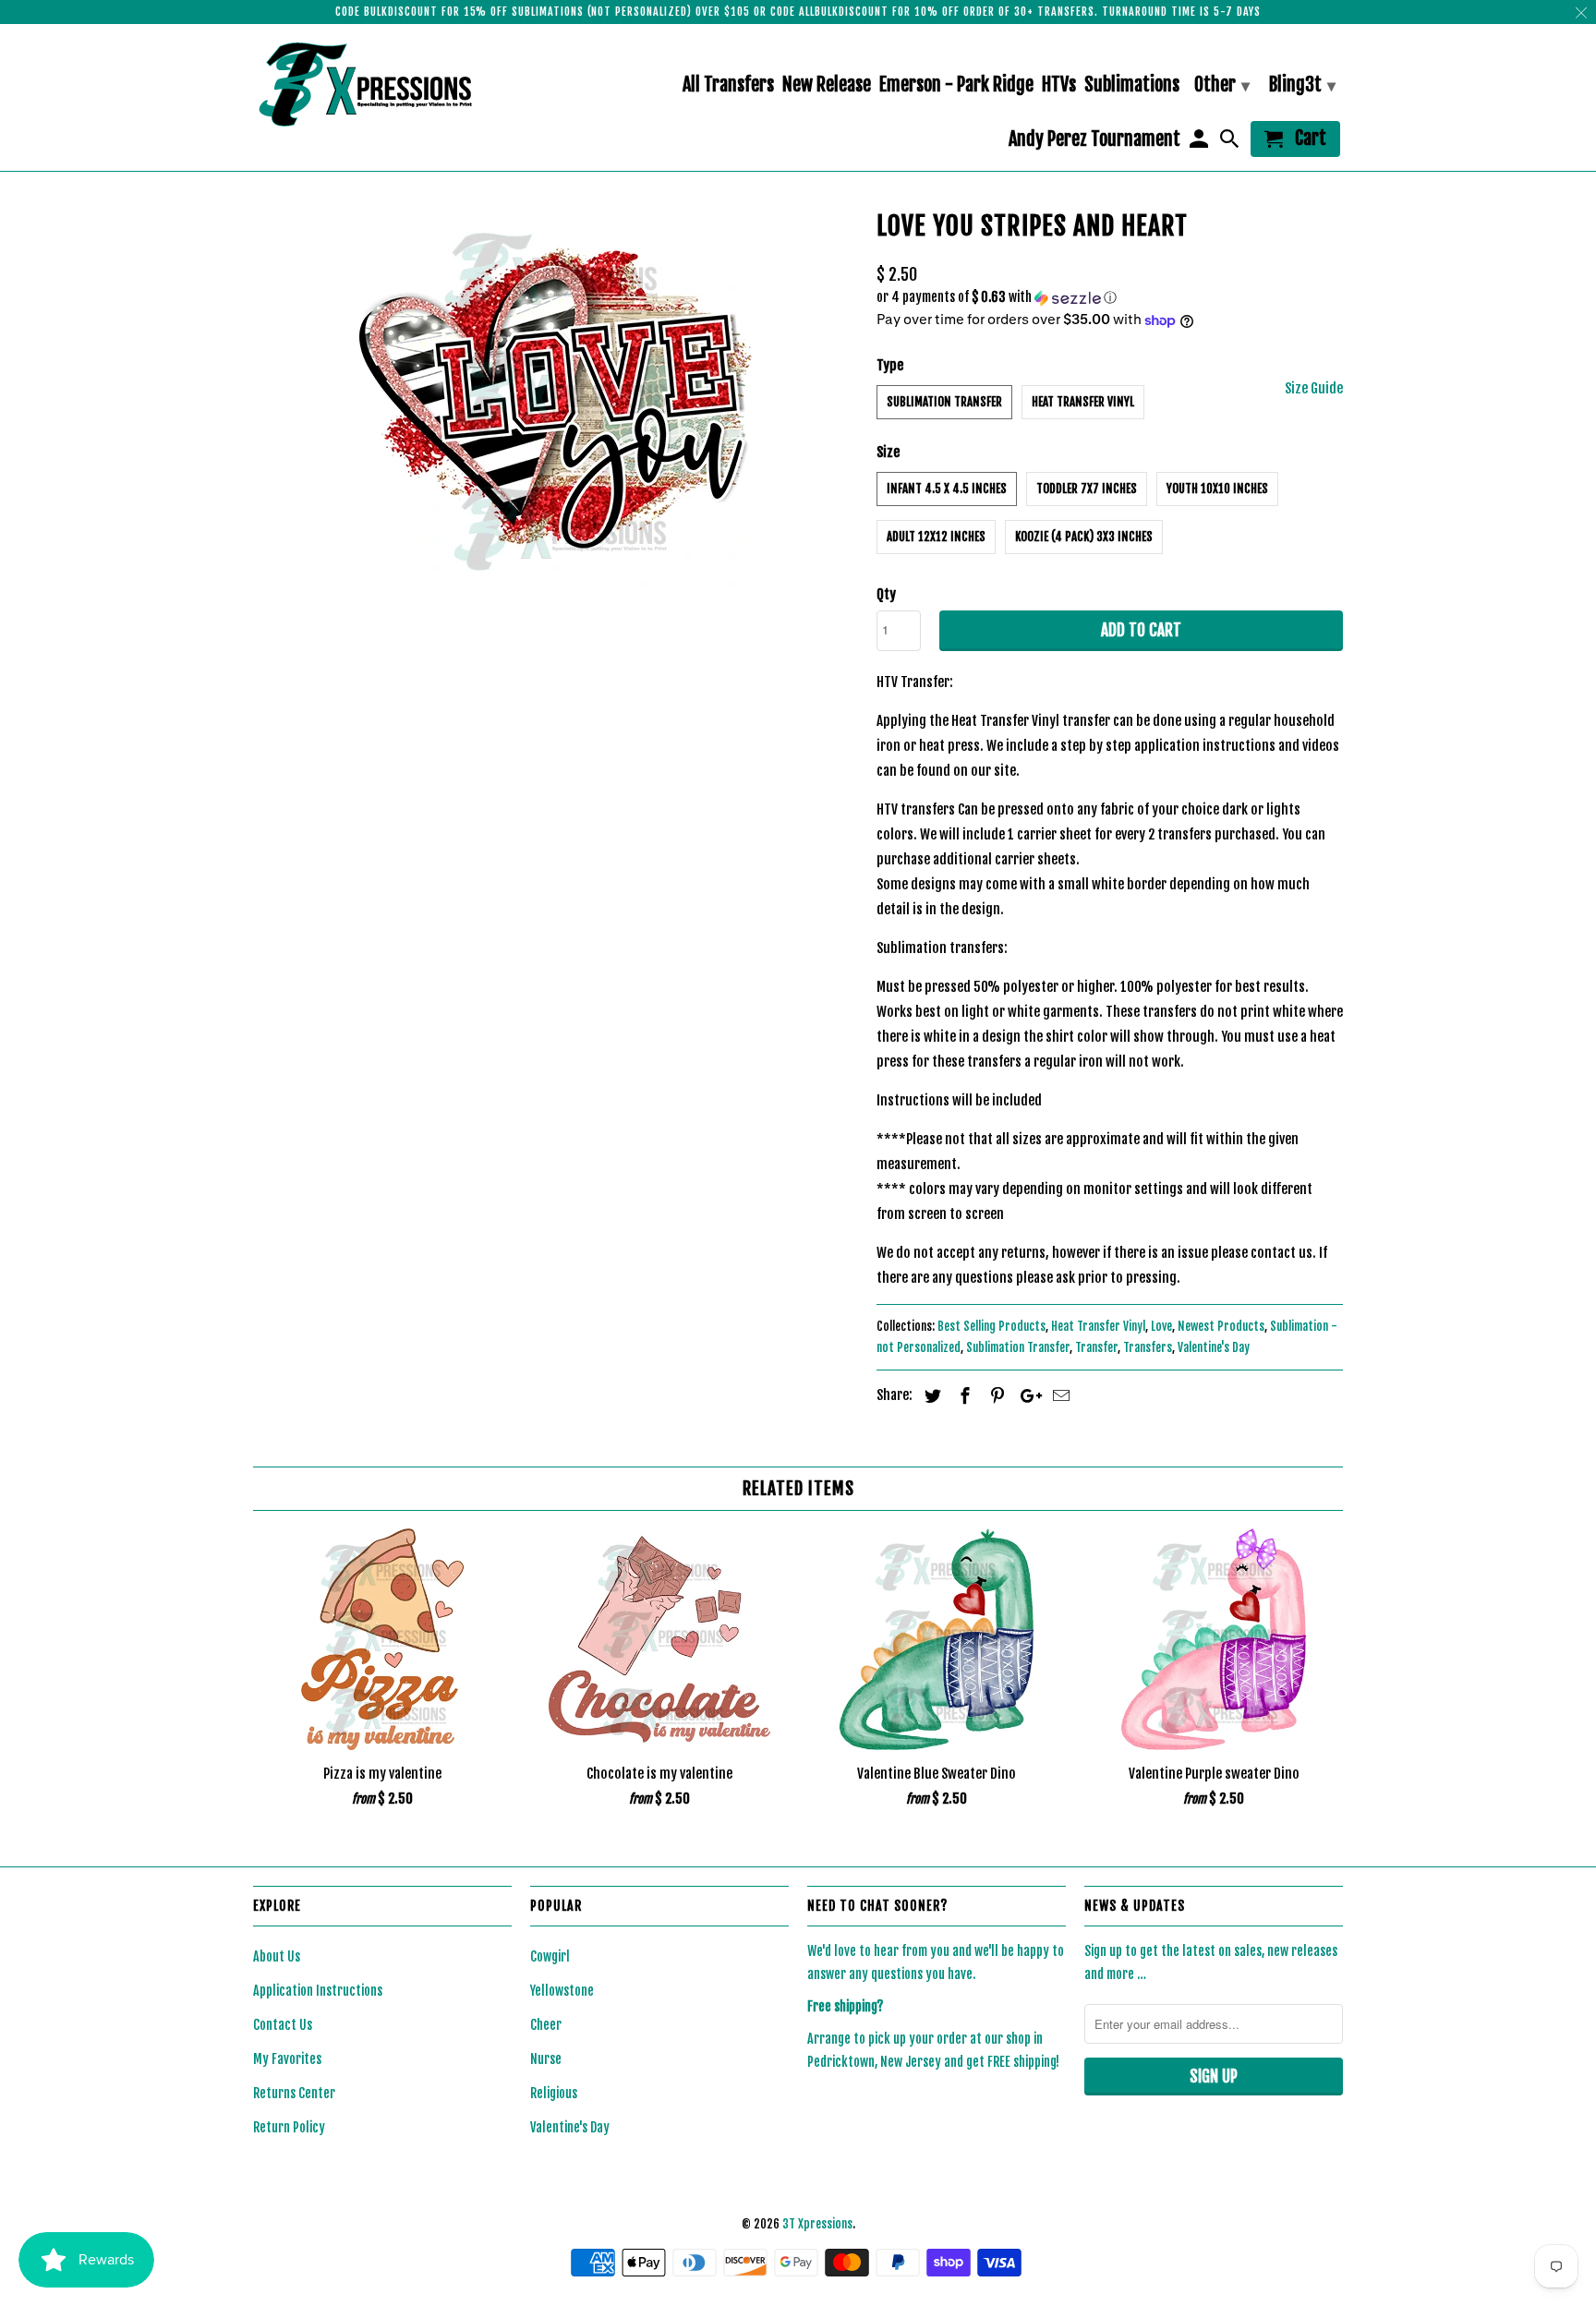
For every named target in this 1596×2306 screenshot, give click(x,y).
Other (1222, 85)
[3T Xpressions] (382, 84)
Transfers (1148, 1347)
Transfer (1096, 1347)
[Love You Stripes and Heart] (556, 399)
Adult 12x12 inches (936, 537)
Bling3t (1302, 85)
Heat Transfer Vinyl (1083, 402)
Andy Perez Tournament (1094, 140)
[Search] (1231, 143)
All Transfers (728, 85)
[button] (1110, 298)
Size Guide (1314, 388)
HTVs (1059, 85)
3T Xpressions (817, 2224)
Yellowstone (562, 1991)
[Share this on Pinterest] (995, 1395)
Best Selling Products (991, 1326)
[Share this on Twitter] (930, 1395)
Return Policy (289, 2127)
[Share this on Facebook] (962, 1395)
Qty (886, 594)
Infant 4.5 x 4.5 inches (947, 489)
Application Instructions (318, 1991)
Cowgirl (550, 1956)
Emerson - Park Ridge (956, 85)
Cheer (546, 2025)
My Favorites (287, 2059)
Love (1161, 1326)
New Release (827, 85)
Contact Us (283, 2025)
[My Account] (1200, 143)
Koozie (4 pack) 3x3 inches (1084, 537)
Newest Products (1221, 1326)
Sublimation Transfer (944, 402)
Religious (554, 2093)
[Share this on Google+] (1026, 1395)
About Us (277, 1956)
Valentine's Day (1214, 1347)
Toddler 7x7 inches (1087, 489)
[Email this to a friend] (1058, 1395)
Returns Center (294, 2093)
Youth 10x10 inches (1217, 489)
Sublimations (1132, 85)
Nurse (546, 2059)
